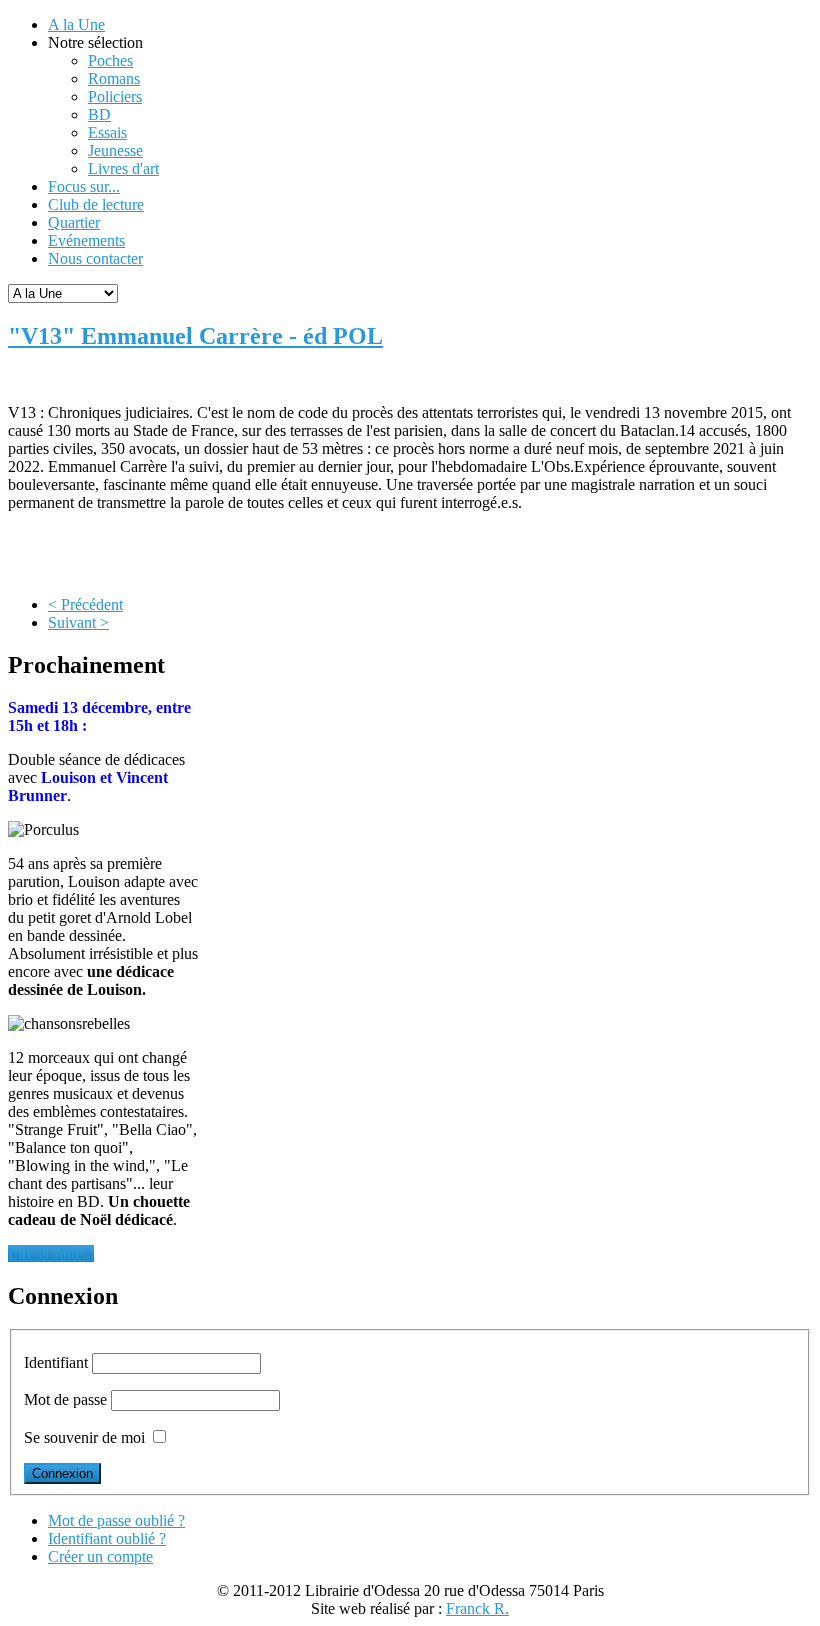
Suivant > (78, 622)
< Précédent (85, 604)
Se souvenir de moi (84, 1437)
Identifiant (56, 1362)
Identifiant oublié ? (107, 1538)
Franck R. (477, 1608)
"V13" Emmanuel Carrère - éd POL (195, 336)
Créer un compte (100, 1556)
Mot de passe (65, 1399)
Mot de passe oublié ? (116, 1520)
